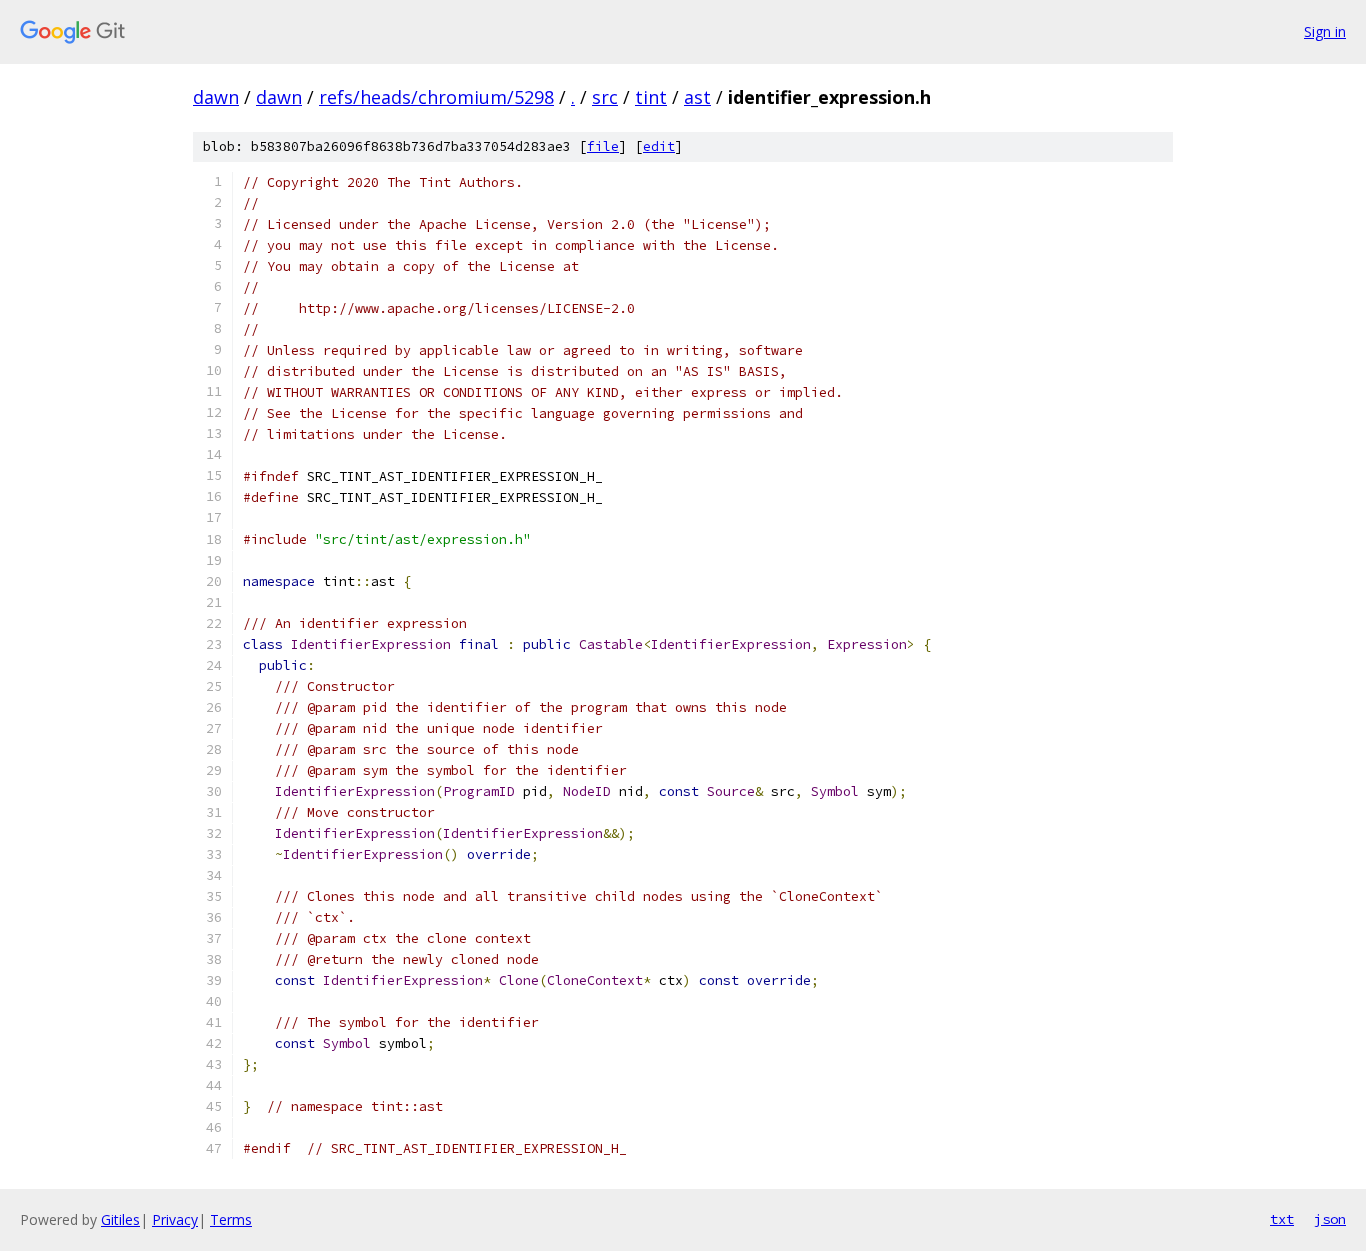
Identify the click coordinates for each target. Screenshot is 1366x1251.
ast (697, 97)
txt (1282, 1219)
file (603, 146)
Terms (231, 1219)
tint (651, 97)
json (1330, 1219)
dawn (216, 97)
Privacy (175, 1219)
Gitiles (120, 1219)
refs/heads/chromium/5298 (436, 97)
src (605, 97)
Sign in (1325, 31)
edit (659, 146)
